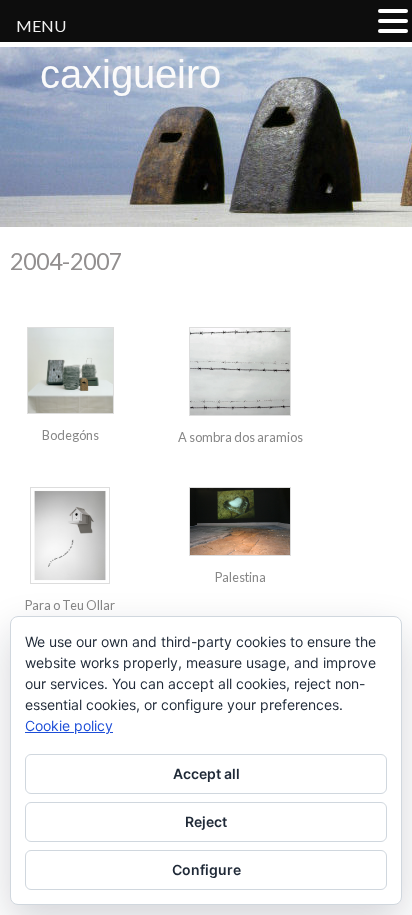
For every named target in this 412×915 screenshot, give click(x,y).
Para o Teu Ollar (70, 605)
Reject (206, 821)
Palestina (240, 577)
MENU (41, 25)
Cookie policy (69, 725)
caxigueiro (130, 74)
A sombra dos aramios (240, 437)
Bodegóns (70, 435)
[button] (393, 20)
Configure (206, 869)
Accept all (206, 773)
